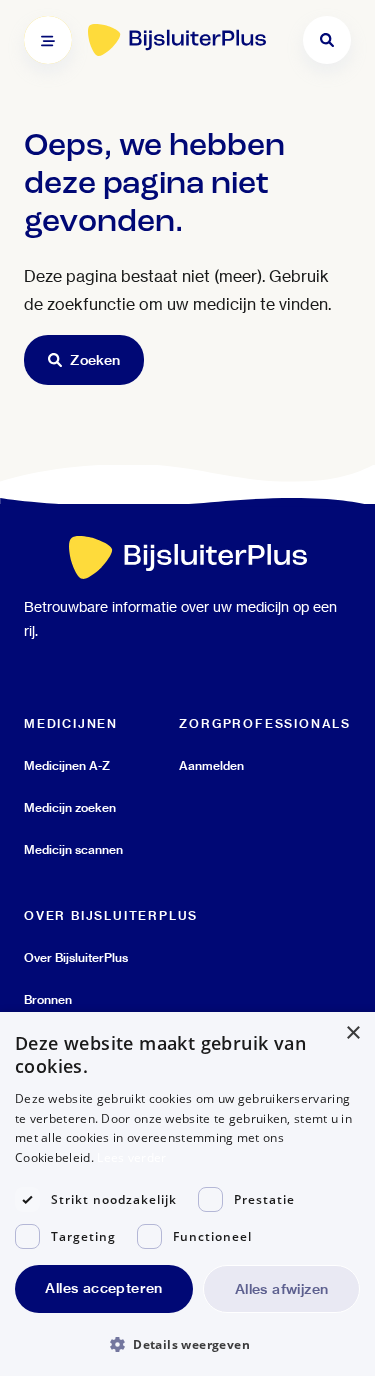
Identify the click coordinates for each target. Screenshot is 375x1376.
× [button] (352, 1033)
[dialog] (187, 1194)
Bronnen (48, 999)
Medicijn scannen (73, 849)
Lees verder (131, 1157)
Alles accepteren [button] (103, 1288)
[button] (187, 1343)
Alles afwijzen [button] (282, 1289)
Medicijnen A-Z (67, 765)
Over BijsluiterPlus (76, 957)
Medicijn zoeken (70, 807)
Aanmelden (211, 765)
